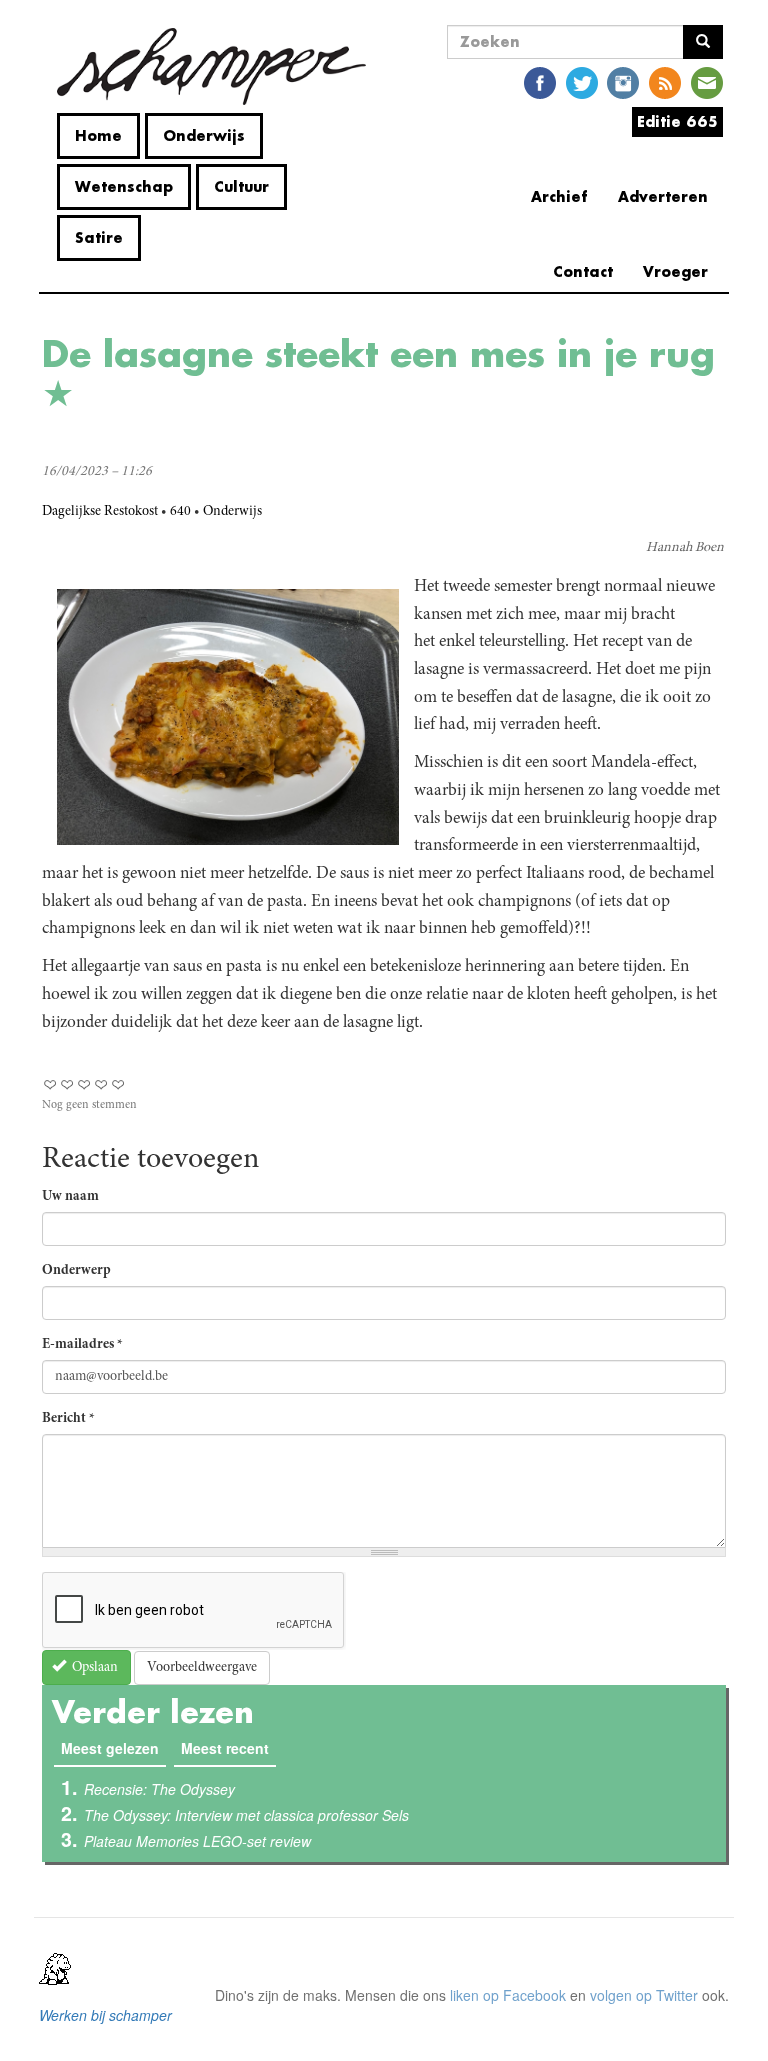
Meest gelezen (113, 1748)
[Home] (211, 66)
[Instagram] (623, 81)
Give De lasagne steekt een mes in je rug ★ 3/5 (84, 1084)
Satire (99, 237)
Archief (559, 196)
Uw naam (70, 1197)
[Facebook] (540, 81)
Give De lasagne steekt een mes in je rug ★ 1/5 (50, 1084)
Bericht (68, 1419)
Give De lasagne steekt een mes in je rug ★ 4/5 (101, 1084)
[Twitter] (582, 81)
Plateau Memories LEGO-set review (197, 1841)
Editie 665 (677, 121)
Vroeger (675, 271)
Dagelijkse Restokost (100, 512)
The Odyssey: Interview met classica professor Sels (246, 1815)
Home (98, 135)
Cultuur (241, 186)
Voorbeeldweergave (202, 1668)
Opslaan (93, 1668)
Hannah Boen (685, 548)
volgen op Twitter (644, 1995)
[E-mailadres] (707, 81)
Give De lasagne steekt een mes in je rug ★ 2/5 (67, 1084)
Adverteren (663, 196)
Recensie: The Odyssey (159, 1789)
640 (180, 512)
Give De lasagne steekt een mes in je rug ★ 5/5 (118, 1084)
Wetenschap (124, 186)
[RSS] (665, 81)
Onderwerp (76, 1271)
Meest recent (225, 1748)
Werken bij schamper (105, 2015)
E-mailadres (82, 1345)
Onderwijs (204, 135)
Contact (583, 271)
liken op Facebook (508, 1995)
